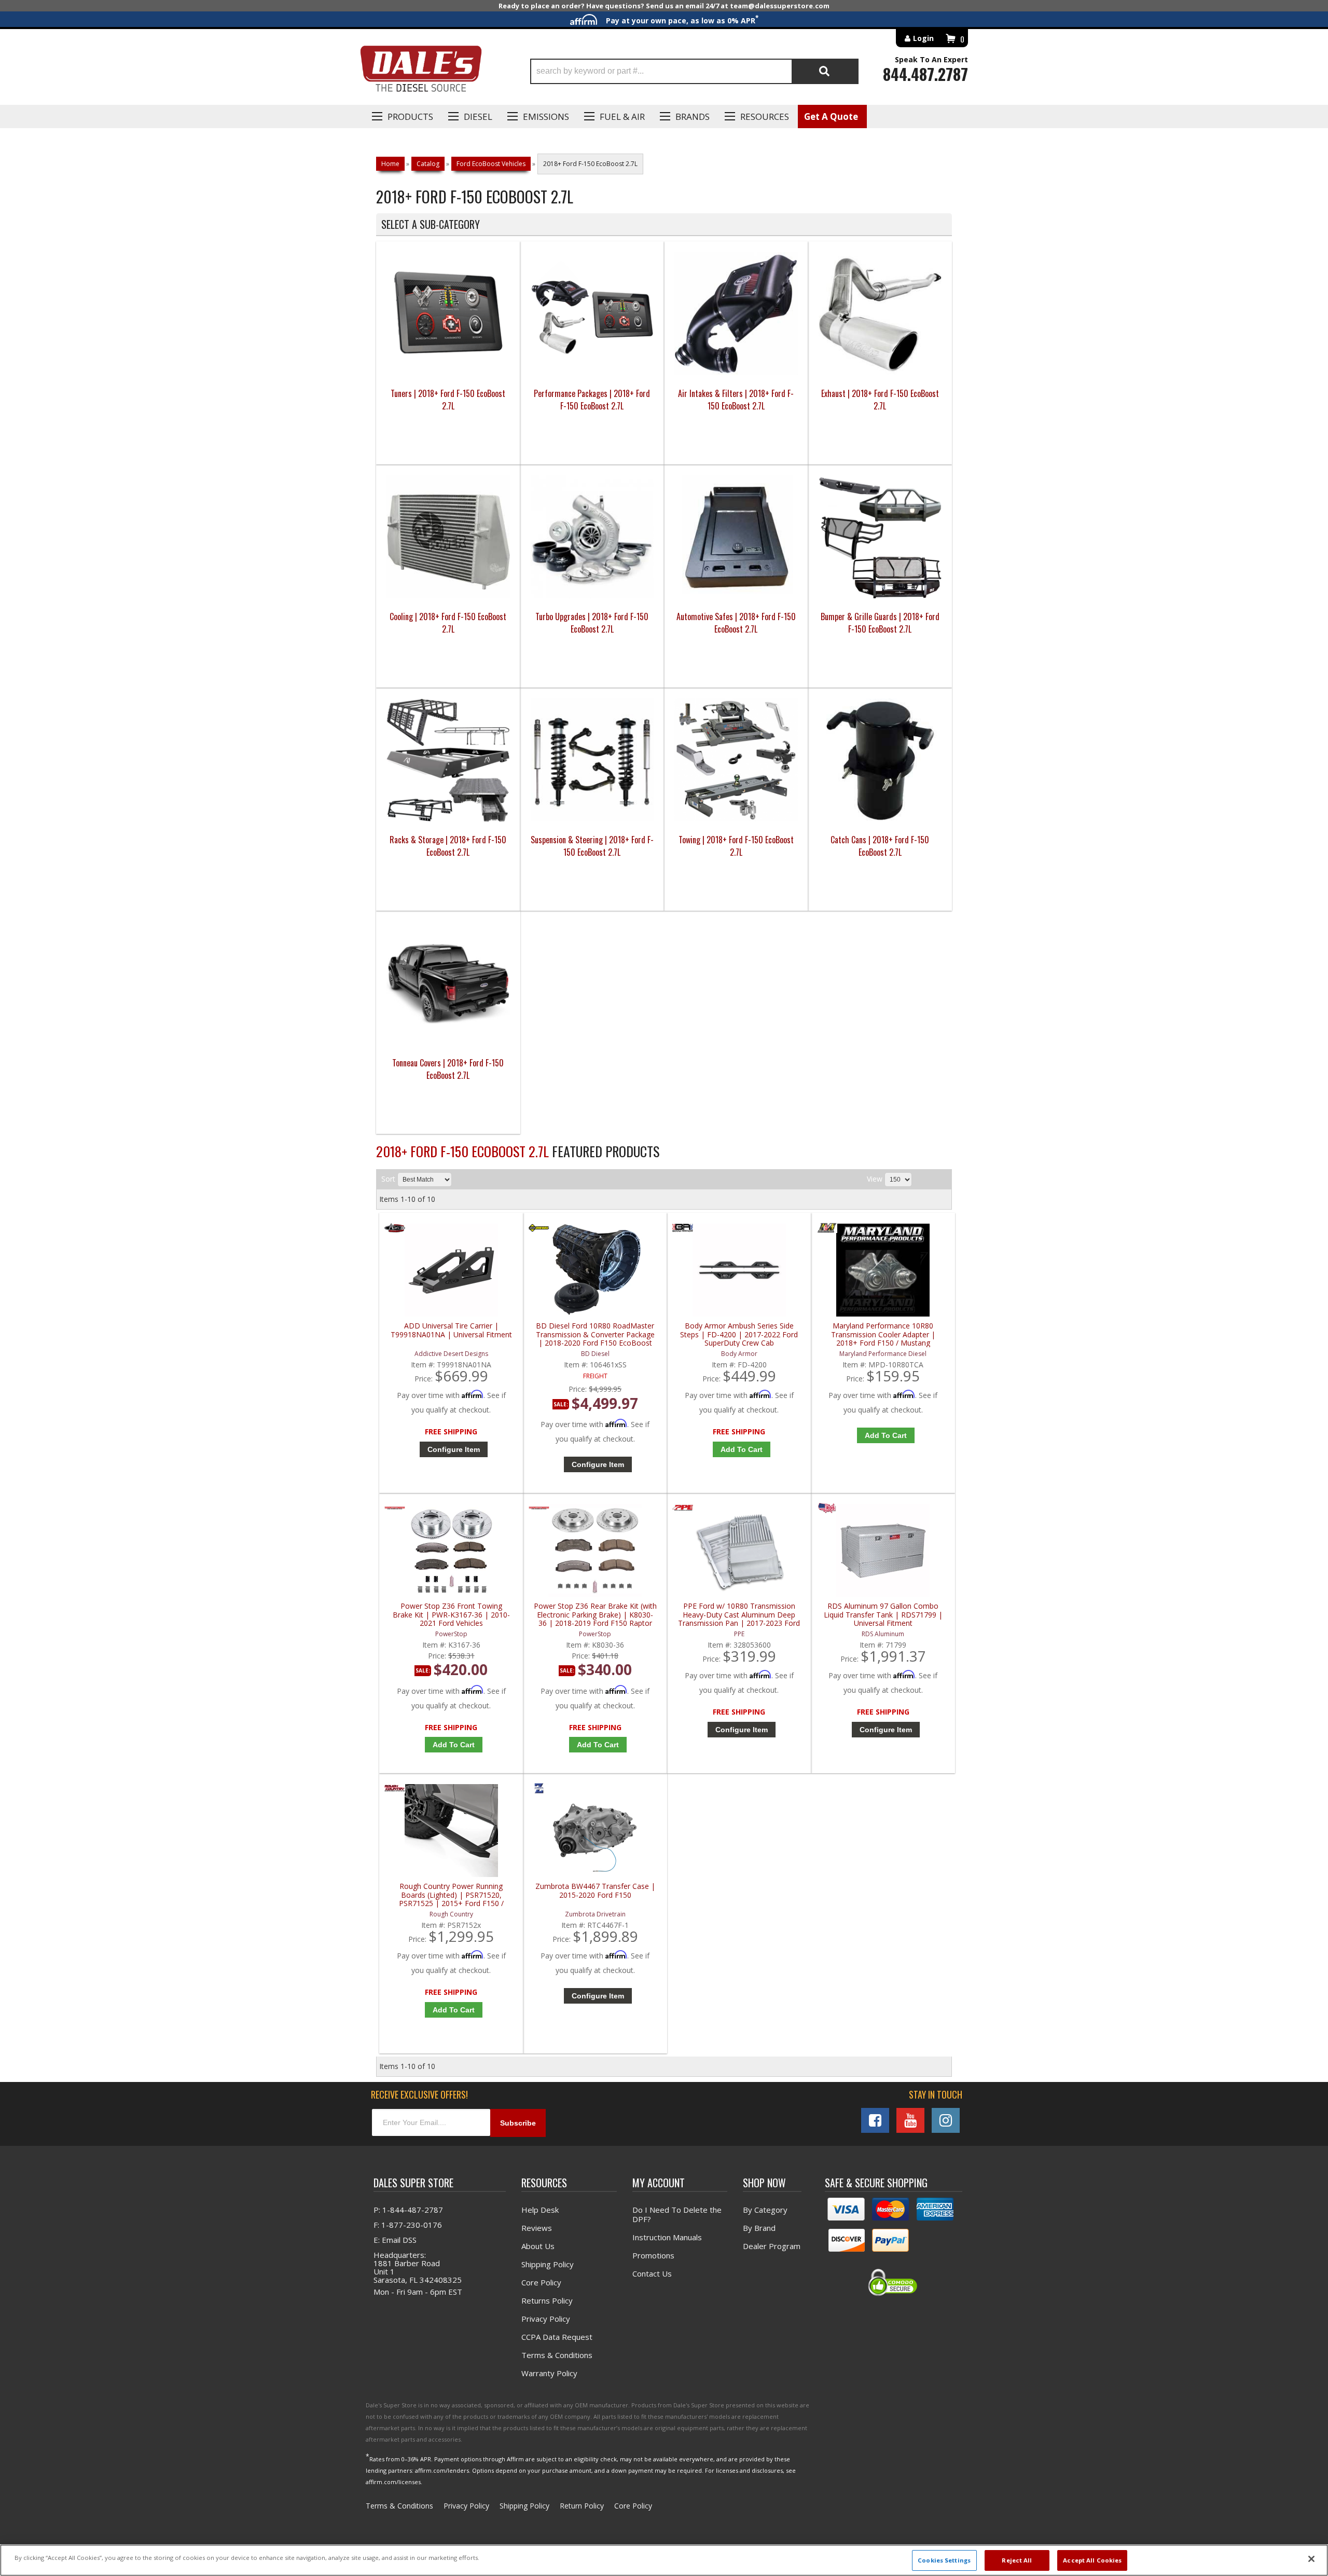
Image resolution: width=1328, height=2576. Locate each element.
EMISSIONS (546, 117)
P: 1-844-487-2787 (408, 2210)
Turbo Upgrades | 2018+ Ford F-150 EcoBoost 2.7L (592, 623)
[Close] (1311, 2559)
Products (410, 117)
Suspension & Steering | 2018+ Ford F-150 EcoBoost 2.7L (592, 846)
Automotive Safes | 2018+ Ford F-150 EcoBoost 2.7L (736, 623)
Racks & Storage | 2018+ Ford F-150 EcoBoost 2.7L (448, 846)
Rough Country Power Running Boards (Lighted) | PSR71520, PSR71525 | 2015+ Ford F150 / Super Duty (451, 1895)
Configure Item (454, 1449)
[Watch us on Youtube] (910, 2120)
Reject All (1017, 2560)
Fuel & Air (622, 117)
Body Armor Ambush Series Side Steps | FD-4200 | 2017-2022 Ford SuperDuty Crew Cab (739, 1334)
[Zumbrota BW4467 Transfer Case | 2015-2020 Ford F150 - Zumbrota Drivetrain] (539, 1791)
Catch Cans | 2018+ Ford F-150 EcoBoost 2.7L (880, 846)
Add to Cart (742, 1449)
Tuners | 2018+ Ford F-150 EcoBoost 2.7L (448, 400)
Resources (765, 117)
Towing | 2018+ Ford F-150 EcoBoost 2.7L (736, 846)
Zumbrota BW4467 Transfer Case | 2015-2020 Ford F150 (595, 1891)
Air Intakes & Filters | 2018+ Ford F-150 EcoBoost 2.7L (736, 400)
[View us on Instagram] (946, 2120)
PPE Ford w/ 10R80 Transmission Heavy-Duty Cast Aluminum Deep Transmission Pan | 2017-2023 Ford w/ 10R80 (739, 1615)
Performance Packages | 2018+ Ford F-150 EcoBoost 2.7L (592, 400)
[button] (694, 71)
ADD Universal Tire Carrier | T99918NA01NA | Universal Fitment (451, 1330)
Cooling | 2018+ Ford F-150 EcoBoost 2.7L (448, 623)
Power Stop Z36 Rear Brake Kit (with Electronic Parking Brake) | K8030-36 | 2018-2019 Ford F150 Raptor (595, 1615)
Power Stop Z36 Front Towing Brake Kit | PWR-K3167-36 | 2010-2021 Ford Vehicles (451, 1615)
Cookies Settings (944, 2560)
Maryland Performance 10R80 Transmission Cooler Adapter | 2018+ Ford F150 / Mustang (883, 1334)
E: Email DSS (395, 2240)
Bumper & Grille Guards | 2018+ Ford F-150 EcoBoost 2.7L (880, 623)
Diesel (478, 117)
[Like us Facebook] (875, 2120)
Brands (693, 117)
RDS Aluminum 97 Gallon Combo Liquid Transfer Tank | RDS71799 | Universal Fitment (883, 1615)
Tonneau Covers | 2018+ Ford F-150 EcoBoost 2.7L (448, 1069)
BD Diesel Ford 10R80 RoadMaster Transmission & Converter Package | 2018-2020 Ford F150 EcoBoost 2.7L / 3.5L (595, 1334)
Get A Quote (831, 117)
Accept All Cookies (1092, 2560)
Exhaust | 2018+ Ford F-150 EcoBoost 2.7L (880, 400)
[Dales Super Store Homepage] (421, 71)
